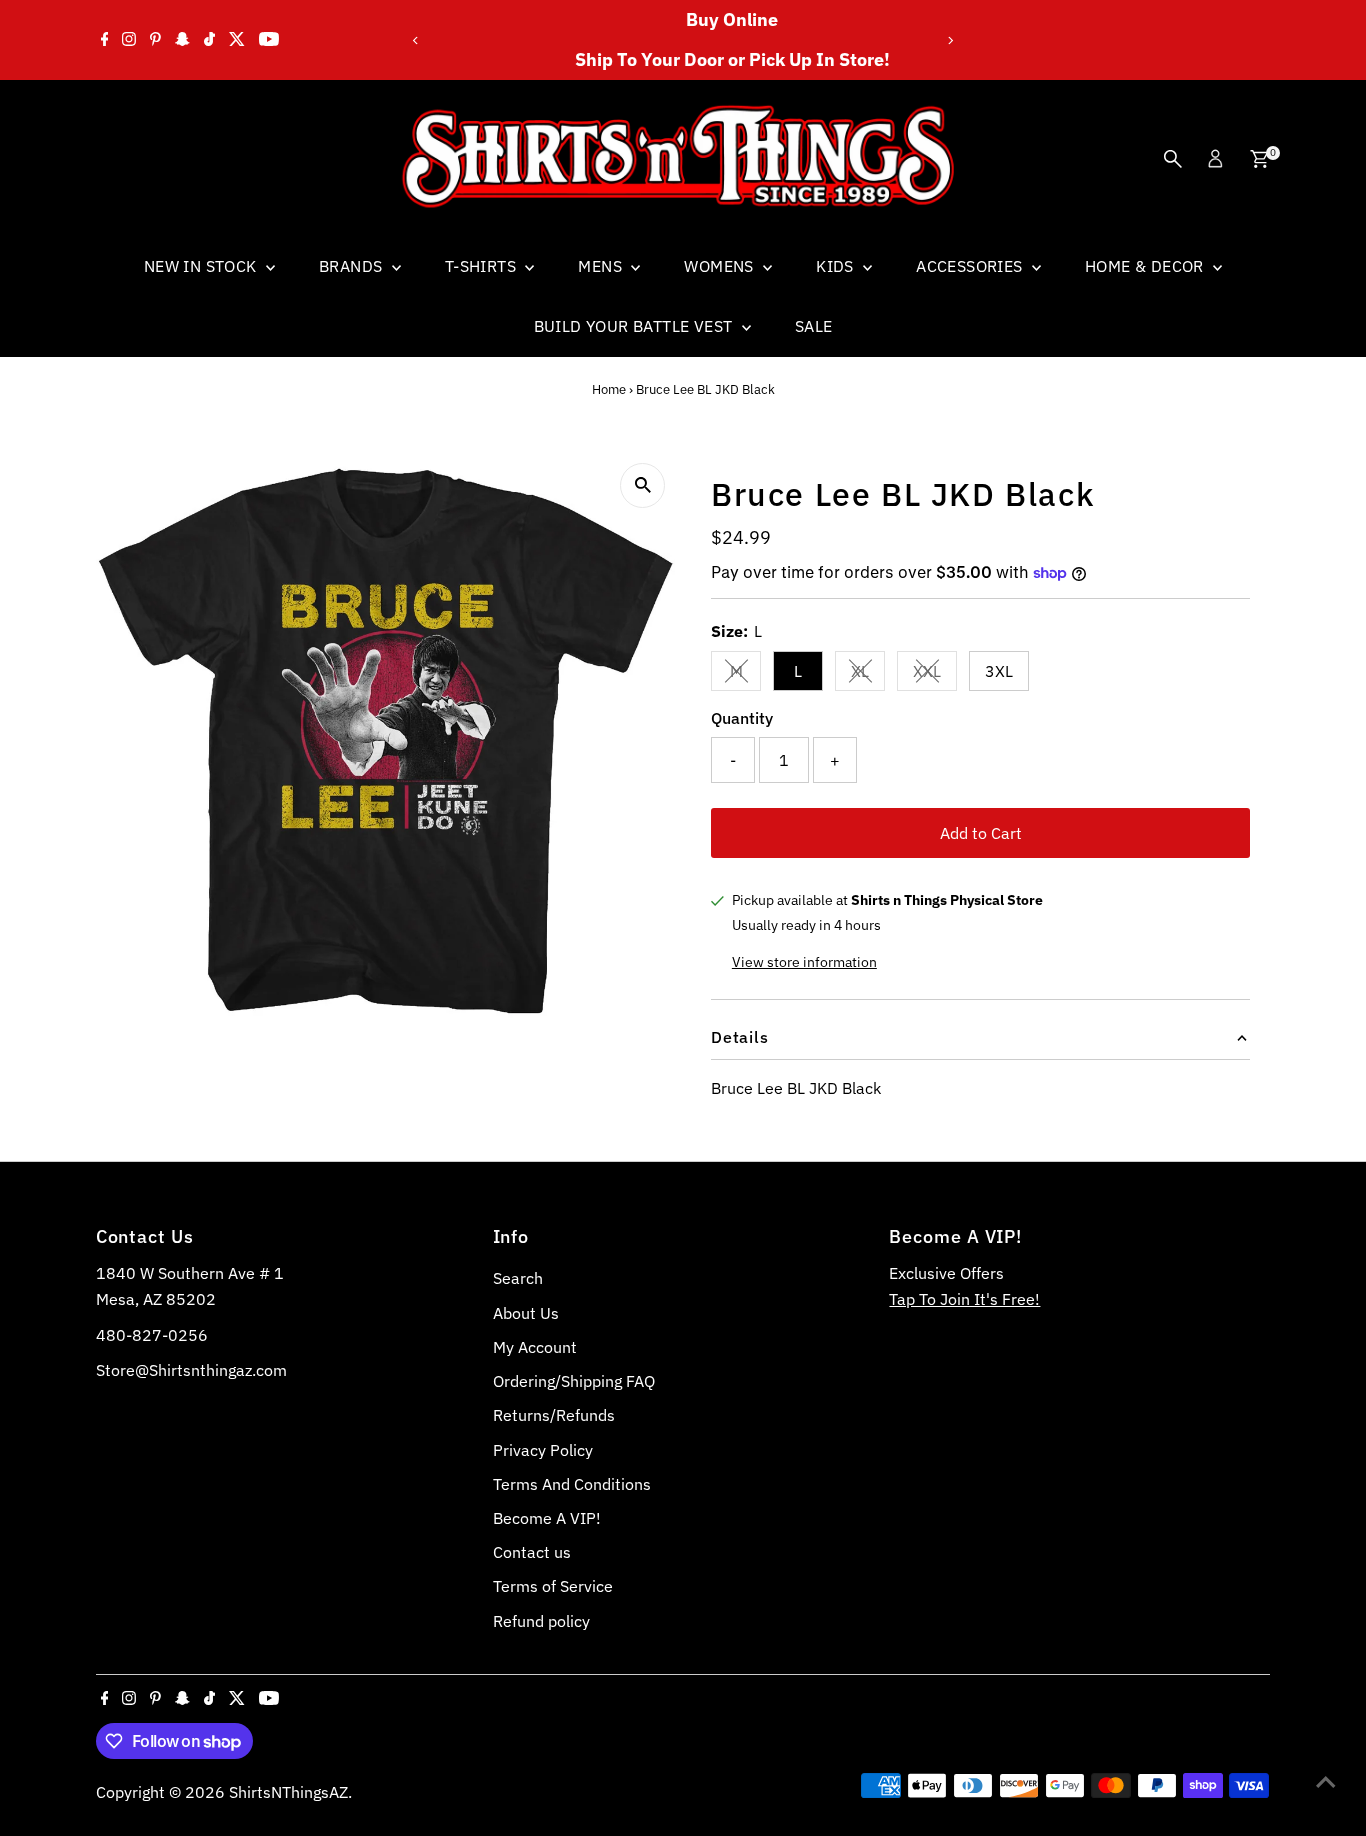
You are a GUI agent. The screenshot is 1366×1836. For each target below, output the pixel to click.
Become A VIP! (547, 1518)
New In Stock (202, 266)
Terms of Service (553, 1586)
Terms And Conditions (572, 1484)
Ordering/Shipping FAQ (574, 1381)
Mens (602, 266)
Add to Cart (981, 833)
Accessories (971, 266)
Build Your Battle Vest (635, 326)
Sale (814, 326)
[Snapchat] (182, 40)
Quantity (742, 718)
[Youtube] (269, 40)
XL (868, 675)
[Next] (950, 40)
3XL (999, 671)
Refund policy (541, 1621)
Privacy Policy (543, 1450)
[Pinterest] (155, 40)
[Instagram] (129, 40)
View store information (804, 962)
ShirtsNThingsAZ (288, 1792)
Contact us (532, 1552)
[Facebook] (105, 40)
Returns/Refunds (554, 1415)
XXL (935, 675)
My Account (535, 1347)
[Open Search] (1173, 159)
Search (518, 1278)
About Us (526, 1313)
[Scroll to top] (1326, 1781)
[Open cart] (1259, 159)
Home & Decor (1146, 266)
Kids (837, 266)
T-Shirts (483, 266)
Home (609, 389)
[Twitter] (237, 40)
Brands (353, 266)
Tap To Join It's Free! (964, 1299)
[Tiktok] (209, 40)
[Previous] (415, 40)
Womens (721, 266)
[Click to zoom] (642, 485)
